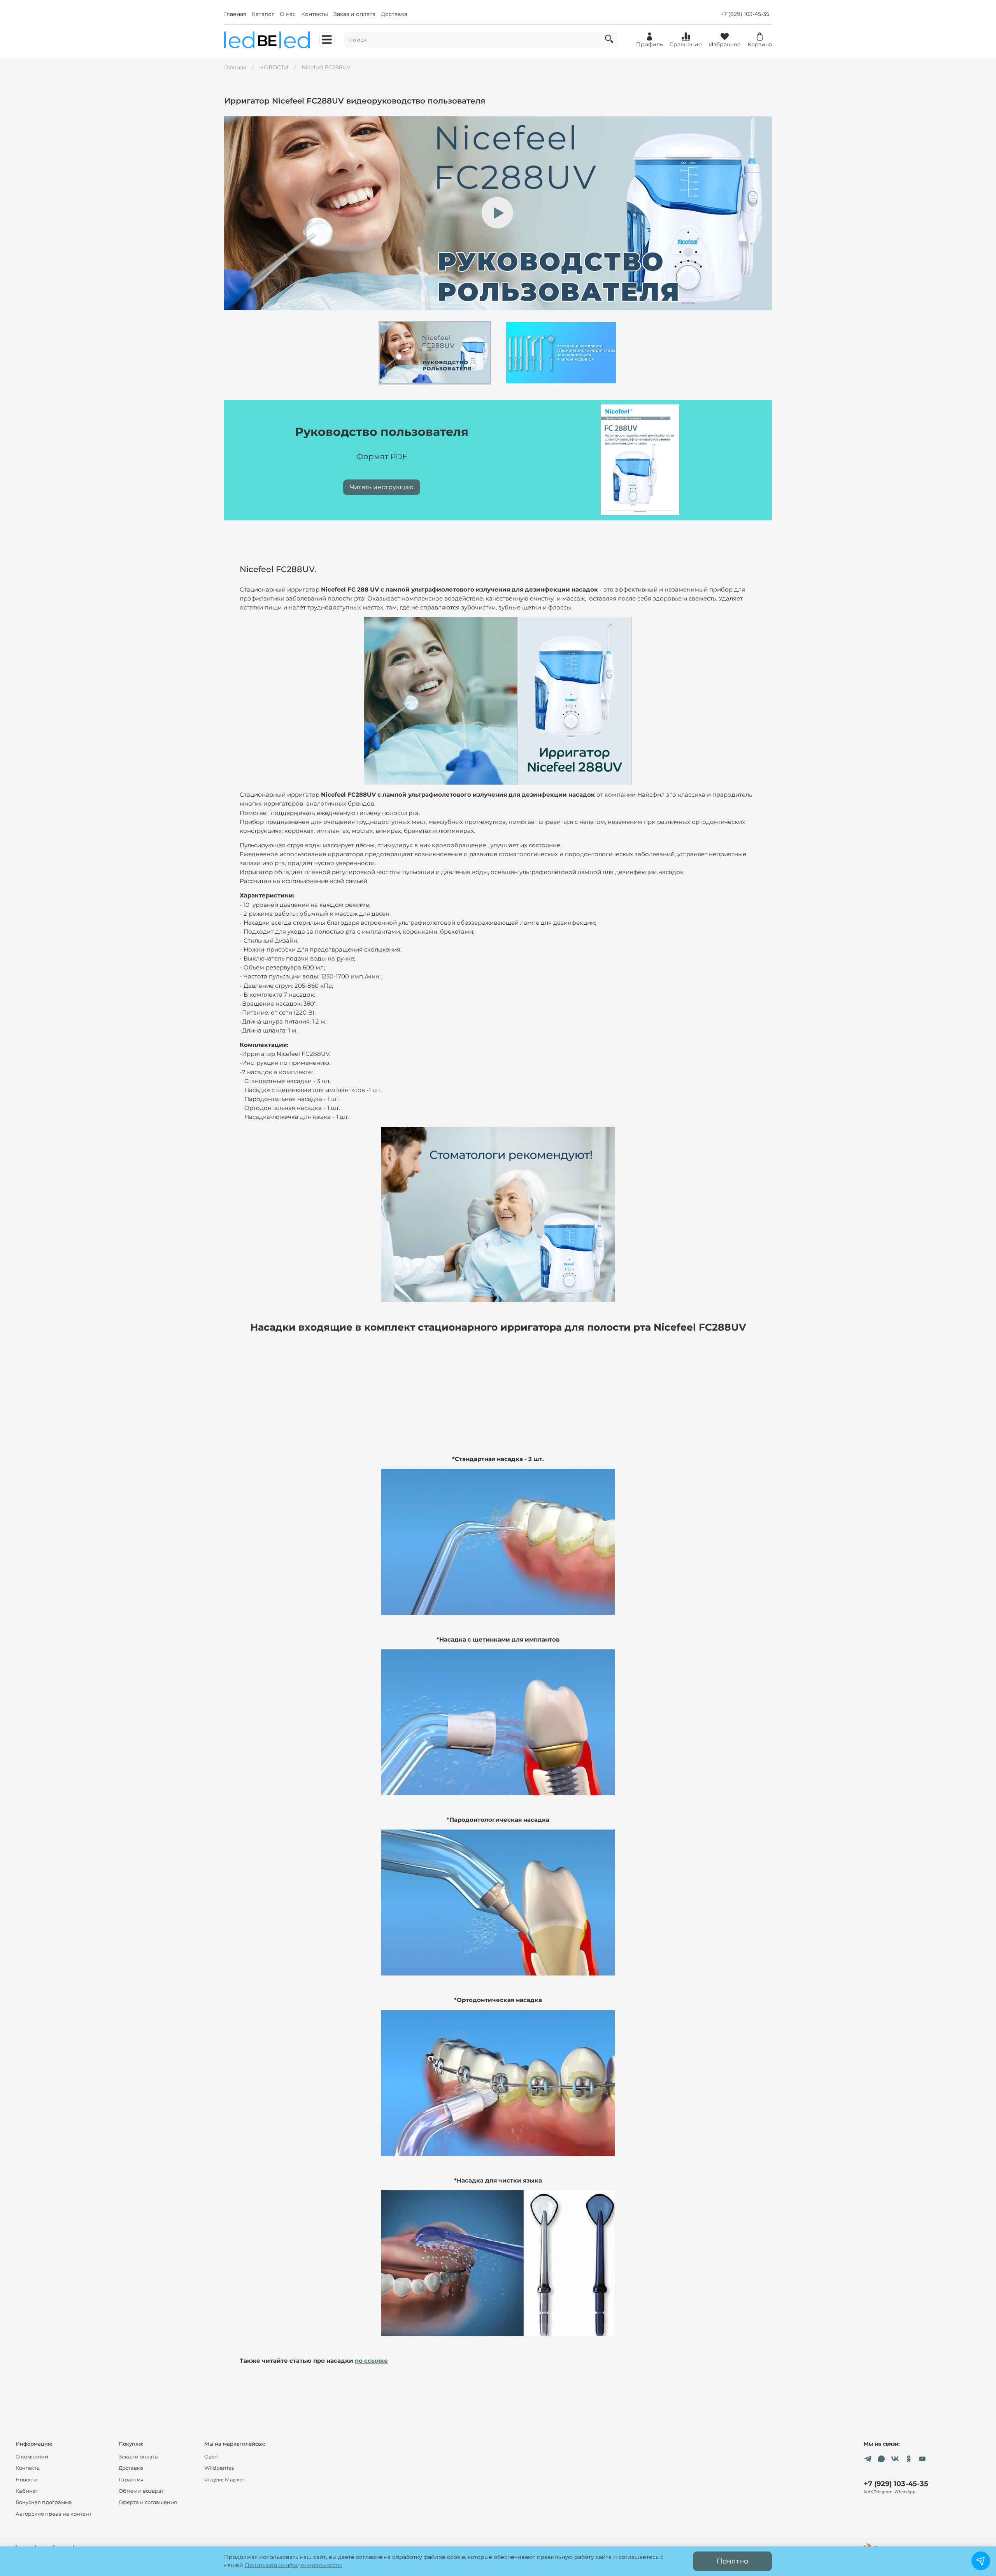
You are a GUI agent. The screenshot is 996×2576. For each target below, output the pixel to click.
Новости (27, 2480)
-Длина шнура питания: (276, 1021)
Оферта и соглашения (148, 2502)
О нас (288, 14)
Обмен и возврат (141, 2491)
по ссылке (371, 2361)
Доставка (394, 14)
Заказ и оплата (354, 14)
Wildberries (219, 2468)
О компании (32, 2457)
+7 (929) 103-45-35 (745, 14)
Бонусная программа (44, 2502)
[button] (435, 353)
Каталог (263, 14)
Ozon (211, 2457)
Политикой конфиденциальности (293, 2565)
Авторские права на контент (53, 2514)
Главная (235, 14)
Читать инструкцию (382, 487)
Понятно (732, 2561)
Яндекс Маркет (225, 2480)
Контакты (315, 14)
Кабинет (27, 2491)
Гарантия (131, 2480)
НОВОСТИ (274, 67)
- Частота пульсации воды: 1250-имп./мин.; (311, 976)
